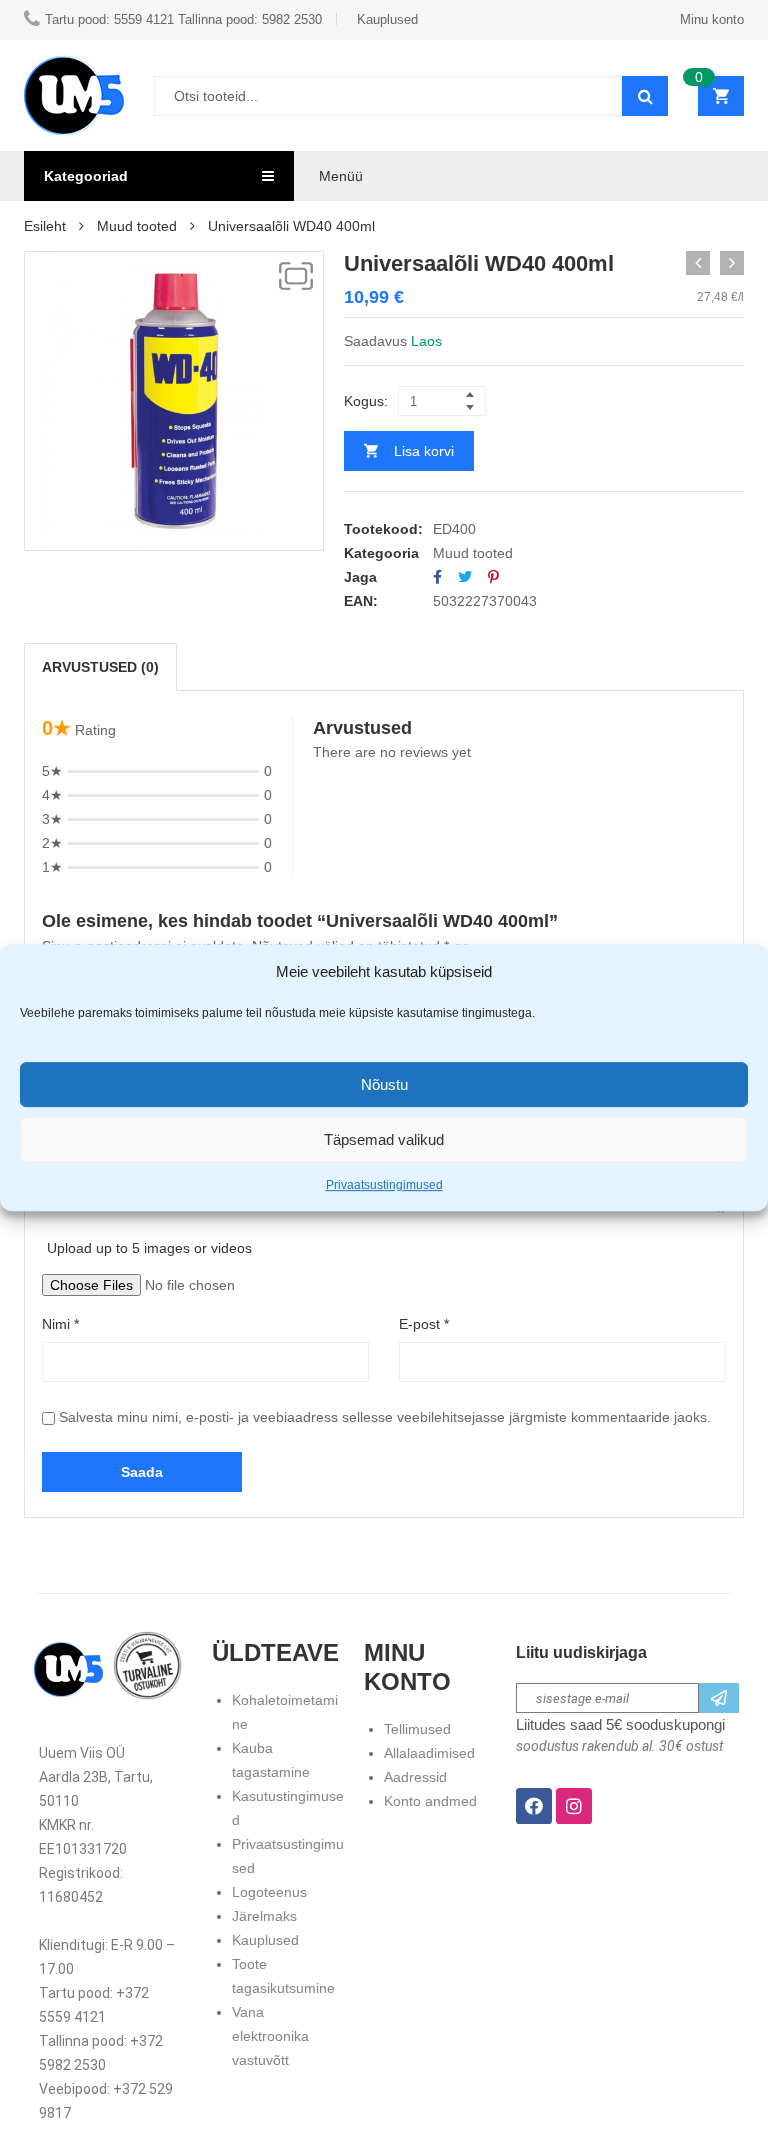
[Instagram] (574, 1806)
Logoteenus (269, 1892)
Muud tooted (137, 226)
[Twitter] (465, 577)
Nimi (60, 1324)
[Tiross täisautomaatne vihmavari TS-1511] (732, 263)
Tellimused (417, 1729)
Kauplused (265, 1940)
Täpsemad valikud (384, 1139)
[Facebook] (437, 577)
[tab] (100, 667)
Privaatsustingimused (384, 1185)
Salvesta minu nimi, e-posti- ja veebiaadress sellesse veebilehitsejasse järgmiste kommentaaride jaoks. (385, 1417)
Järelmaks (264, 1916)
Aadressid (415, 1777)
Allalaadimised (429, 1753)
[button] (296, 276)
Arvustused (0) (100, 667)
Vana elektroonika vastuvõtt (270, 2036)
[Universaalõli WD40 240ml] (698, 263)
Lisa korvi (424, 451)
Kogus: (366, 401)
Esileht (45, 226)
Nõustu (384, 1084)
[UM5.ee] (74, 95)
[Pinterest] (493, 577)
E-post (424, 1324)
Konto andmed (430, 1801)
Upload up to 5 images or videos (149, 1248)
